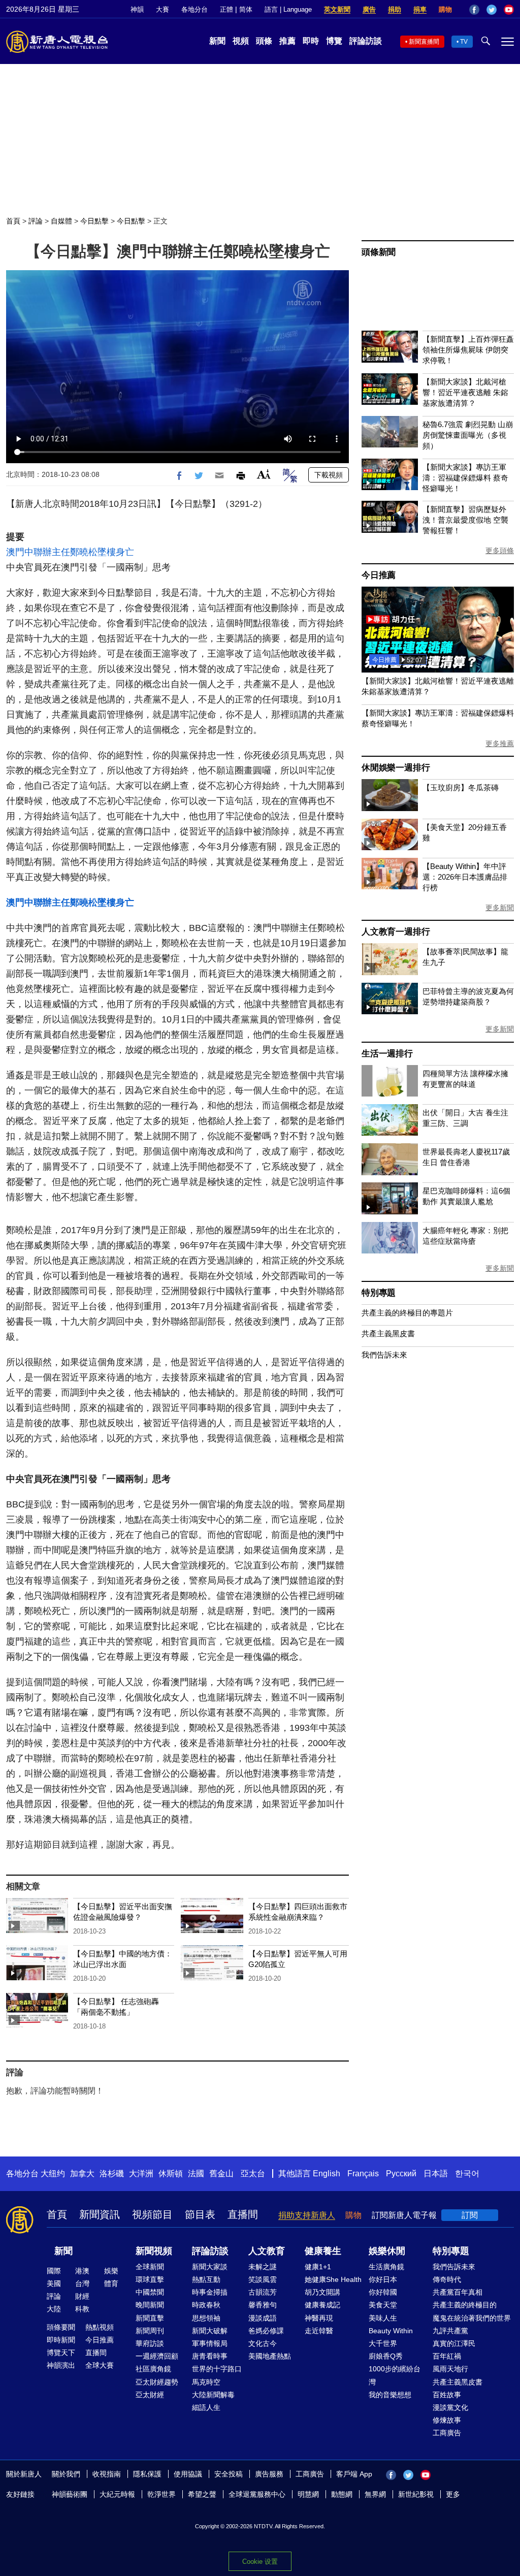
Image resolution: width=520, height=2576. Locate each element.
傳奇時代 (447, 2279)
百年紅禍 (447, 2356)
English (327, 2173)
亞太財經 (150, 2395)
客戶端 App (354, 2474)
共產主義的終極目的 (465, 2305)
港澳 (82, 2271)
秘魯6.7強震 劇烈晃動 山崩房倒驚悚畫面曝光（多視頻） (468, 435)
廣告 (369, 9)
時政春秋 (206, 2305)
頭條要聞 (61, 2327)
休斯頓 (171, 2173)
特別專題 (379, 1293)
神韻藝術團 (70, 2494)
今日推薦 (379, 575)
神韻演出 (61, 2365)
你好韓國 (383, 2292)
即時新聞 (61, 2340)
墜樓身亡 (116, 552)
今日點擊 (94, 221)
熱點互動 (206, 2279)
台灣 (82, 2283)
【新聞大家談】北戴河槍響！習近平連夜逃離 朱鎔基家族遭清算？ (465, 392)
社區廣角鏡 (153, 2369)
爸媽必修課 (266, 2331)
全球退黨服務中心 (257, 2494)
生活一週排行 (387, 1054)
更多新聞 (500, 908)
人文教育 (267, 2251)
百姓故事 (447, 2395)
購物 (445, 9)
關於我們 (66, 2474)
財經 (82, 2296)
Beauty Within (391, 2331)
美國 (54, 2283)
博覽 (334, 41)
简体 (246, 9)
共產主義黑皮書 (388, 1333)
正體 (226, 9)
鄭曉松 (84, 552)
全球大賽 (100, 2365)
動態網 (342, 2494)
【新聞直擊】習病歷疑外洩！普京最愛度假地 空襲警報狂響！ (465, 520)
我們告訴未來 (384, 1355)
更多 (453, 2494)
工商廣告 (447, 2433)
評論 (36, 221)
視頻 (241, 41)
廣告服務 (269, 2474)
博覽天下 (61, 2353)
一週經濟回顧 (157, 2356)
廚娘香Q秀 (386, 2356)
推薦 (287, 41)
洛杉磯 (112, 2173)
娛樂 (111, 2271)
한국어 (467, 2173)
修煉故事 (447, 2420)
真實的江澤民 (454, 2343)
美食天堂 (383, 2305)
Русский (401, 2173)
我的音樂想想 (390, 2395)
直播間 (243, 2214)
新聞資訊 (100, 2214)
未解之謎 (263, 2267)
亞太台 (253, 2173)
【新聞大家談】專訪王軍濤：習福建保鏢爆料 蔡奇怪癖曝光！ (465, 478)
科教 (82, 2309)
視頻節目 (152, 2214)
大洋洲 (141, 2173)
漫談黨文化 (450, 2407)
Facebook (474, 10)
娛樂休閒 (387, 2251)
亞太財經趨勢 (157, 2382)
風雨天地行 (450, 2369)
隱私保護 (147, 2474)
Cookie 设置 (260, 2562)
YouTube (509, 10)
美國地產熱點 (270, 2356)
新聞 (217, 41)
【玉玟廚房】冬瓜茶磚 (461, 787)
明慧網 (308, 2494)
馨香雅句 (263, 2305)
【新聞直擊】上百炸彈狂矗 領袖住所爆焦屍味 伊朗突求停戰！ (468, 350)
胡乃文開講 (322, 2292)
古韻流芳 (263, 2292)
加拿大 (82, 2173)
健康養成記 (322, 2305)
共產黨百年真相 (458, 2292)
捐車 (420, 9)
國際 (54, 2271)
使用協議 (188, 2474)
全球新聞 (150, 2267)
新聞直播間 (424, 42)
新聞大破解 (210, 2331)
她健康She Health (333, 2279)
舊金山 (221, 2173)
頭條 (264, 41)
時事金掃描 (210, 2292)
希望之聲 (202, 2494)
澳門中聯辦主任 (38, 552)
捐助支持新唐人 (307, 2215)
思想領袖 (206, 2318)
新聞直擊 (150, 2318)
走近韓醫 (319, 2331)
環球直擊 (150, 2279)
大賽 (162, 9)
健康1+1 (318, 2267)
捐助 (395, 9)
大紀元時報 (117, 2494)
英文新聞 (337, 9)
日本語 (436, 2173)
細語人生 (206, 2407)
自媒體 (61, 221)
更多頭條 (500, 551)
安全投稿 (229, 2474)
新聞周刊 (150, 2331)
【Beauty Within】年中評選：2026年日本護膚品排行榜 (465, 877)
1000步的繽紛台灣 (395, 2375)
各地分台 (194, 9)
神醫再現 (319, 2318)
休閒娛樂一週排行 (396, 768)
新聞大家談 (210, 2267)
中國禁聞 (150, 2292)
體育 (111, 2283)
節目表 (200, 2214)
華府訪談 (150, 2343)
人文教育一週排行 (396, 932)
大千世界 (383, 2343)
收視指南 (107, 2474)
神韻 (137, 9)
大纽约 (53, 2173)
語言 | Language (288, 9)
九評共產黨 (450, 2331)
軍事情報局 (210, 2343)
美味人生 (383, 2318)
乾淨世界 (161, 2494)
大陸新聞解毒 (213, 2395)
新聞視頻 (154, 2251)
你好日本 (383, 2279)
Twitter (492, 10)
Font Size (264, 474)
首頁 (13, 221)
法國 (196, 2173)
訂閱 (470, 2215)
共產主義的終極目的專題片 (407, 1313)
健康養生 (323, 2251)
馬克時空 (206, 2382)
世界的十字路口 (217, 2369)
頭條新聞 (379, 252)
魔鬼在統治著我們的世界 (472, 2318)
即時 (311, 41)
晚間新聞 (150, 2305)
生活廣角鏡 (386, 2267)
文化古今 (263, 2343)
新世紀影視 (416, 2494)
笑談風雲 (263, 2279)
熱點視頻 (100, 2327)
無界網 (375, 2494)
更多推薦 (500, 744)
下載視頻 (329, 475)
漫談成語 (263, 2318)
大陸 (54, 2309)
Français (363, 2173)
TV (464, 42)
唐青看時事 (210, 2356)
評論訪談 (366, 41)
